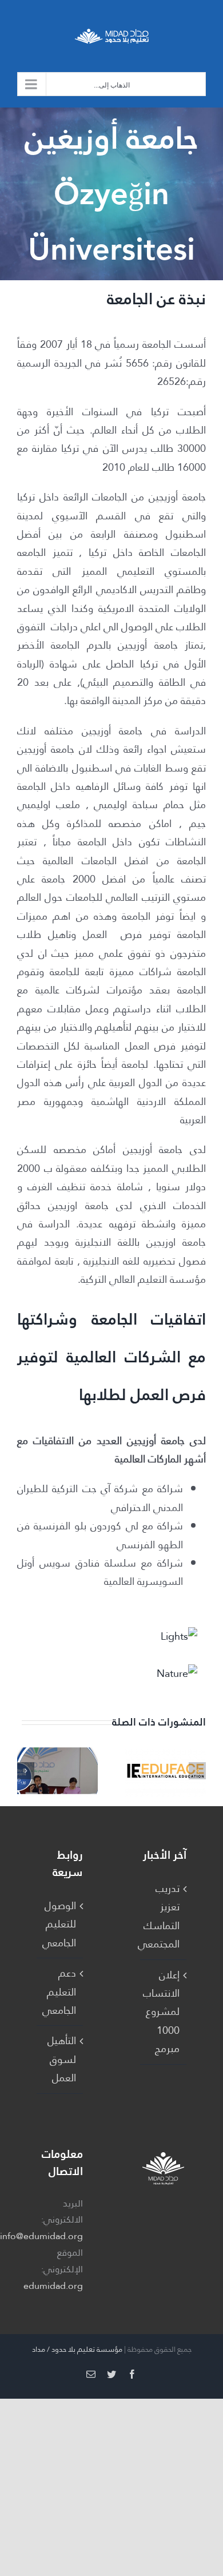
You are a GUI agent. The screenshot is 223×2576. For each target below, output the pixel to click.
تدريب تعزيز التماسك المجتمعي (163, 1916)
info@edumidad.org (41, 2236)
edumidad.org (53, 2286)
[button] (197, 1771)
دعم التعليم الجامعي (59, 1992)
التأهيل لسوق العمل (62, 2059)
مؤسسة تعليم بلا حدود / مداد (77, 2349)
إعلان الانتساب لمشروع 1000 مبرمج (163, 2012)
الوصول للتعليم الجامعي (59, 1924)
